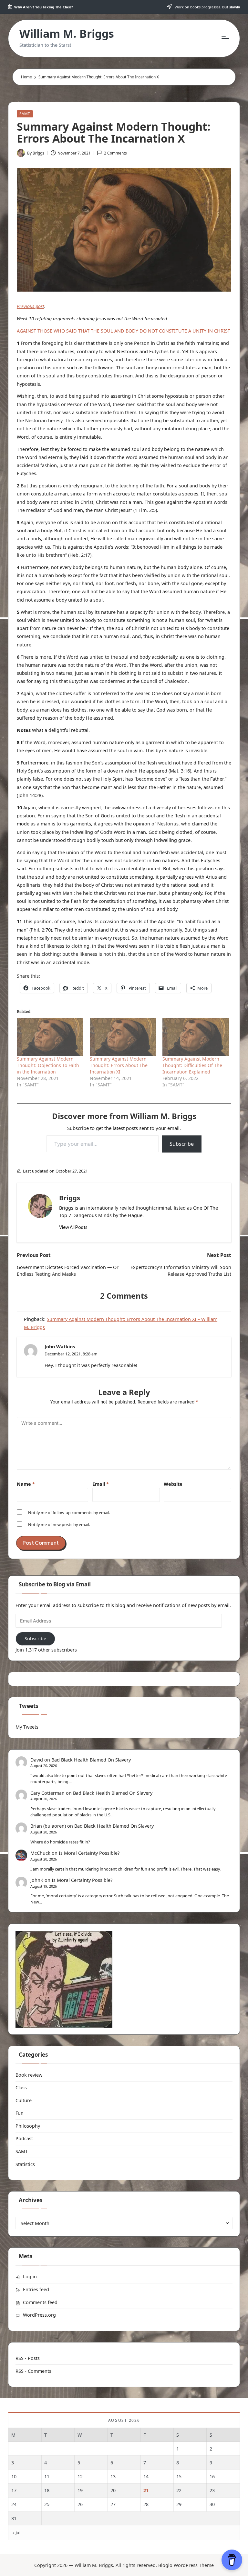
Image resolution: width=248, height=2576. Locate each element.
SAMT (25, 114)
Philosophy (28, 2126)
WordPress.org (39, 2315)
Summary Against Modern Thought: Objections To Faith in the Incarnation (48, 1065)
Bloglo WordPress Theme (186, 2565)
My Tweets (27, 1727)
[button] (73, 1227)
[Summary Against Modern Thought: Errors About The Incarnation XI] (123, 1037)
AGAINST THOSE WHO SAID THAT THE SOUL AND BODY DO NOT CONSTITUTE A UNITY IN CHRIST (124, 331)
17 (14, 2490)
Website (173, 1484)
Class (21, 2087)
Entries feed (36, 2289)
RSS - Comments (33, 2371)
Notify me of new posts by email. (59, 1524)
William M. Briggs (67, 34)
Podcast (24, 2138)
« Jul (16, 2533)
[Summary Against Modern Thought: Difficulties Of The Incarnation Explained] (196, 1037)
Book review (29, 2075)
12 (80, 2476)
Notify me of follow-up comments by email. (69, 1513)
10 (14, 2476)
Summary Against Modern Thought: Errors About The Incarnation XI (119, 1065)
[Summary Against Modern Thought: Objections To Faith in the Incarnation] (50, 1037)
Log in (30, 2276)
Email (101, 1484)
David (37, 1760)
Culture (24, 2100)
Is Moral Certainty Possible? (89, 1853)
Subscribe (182, 1144)
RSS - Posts (28, 2358)
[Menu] (225, 38)
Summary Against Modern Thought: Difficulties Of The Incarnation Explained (192, 1065)
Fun (20, 2113)
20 (113, 2490)
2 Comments (115, 153)
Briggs (70, 1198)
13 (113, 2476)
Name (26, 1484)
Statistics (25, 2164)
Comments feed (40, 2302)
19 (80, 2490)
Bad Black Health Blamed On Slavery (91, 1760)
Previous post (31, 306)
